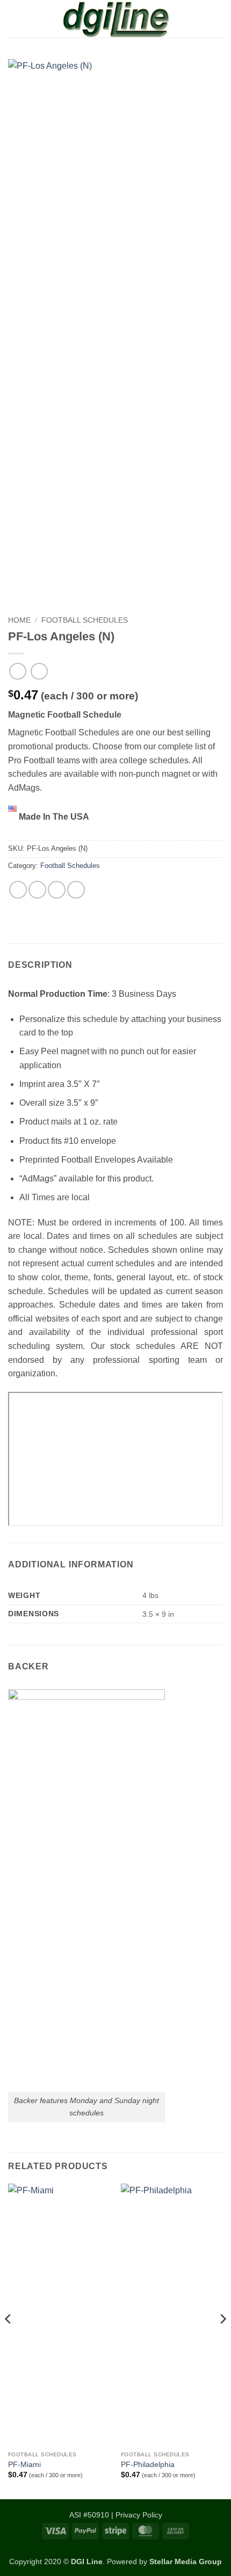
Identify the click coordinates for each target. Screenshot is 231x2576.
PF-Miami (24, 2465)
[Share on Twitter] (37, 890)
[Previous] (9, 2340)
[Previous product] (39, 671)
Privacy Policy (139, 2515)
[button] (15, 19)
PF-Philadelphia (148, 2465)
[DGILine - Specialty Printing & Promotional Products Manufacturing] (115, 19)
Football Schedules (85, 620)
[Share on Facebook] (18, 890)
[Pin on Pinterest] (76, 890)
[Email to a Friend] (57, 890)
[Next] (222, 2340)
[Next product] (17, 671)
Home (19, 620)
